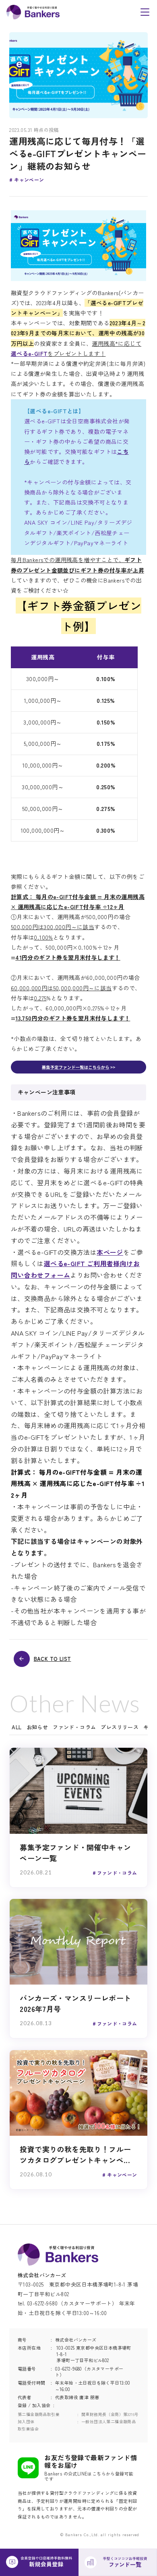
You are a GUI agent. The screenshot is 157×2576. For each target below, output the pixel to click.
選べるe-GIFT (29, 353)
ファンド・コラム (74, 1727)
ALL (17, 1727)
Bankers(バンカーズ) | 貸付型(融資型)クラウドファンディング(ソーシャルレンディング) (33, 12)
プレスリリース (120, 1727)
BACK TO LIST (53, 1659)
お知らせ (37, 1727)
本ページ (110, 1252)
